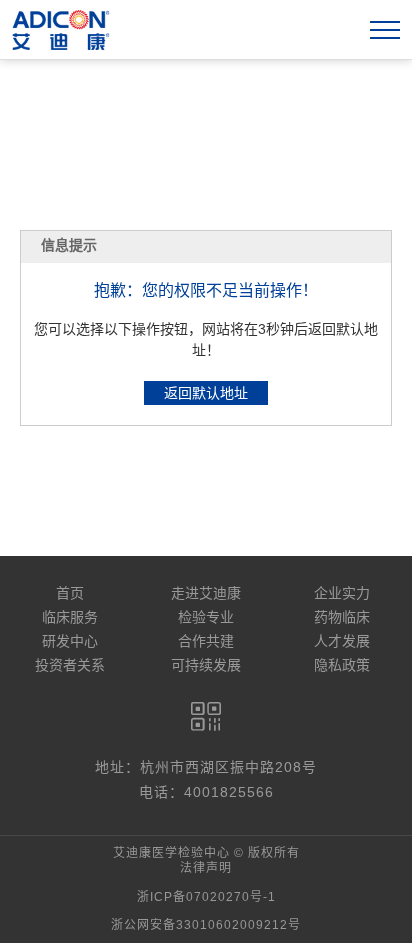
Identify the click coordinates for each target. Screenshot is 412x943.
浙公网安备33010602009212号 (206, 925)
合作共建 (206, 641)
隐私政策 (342, 665)
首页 (70, 593)
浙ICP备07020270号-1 (206, 897)
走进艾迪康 (206, 593)
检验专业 (206, 617)
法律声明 (206, 868)
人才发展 (342, 641)
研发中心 (70, 641)
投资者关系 (70, 665)
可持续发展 (206, 665)
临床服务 (70, 617)
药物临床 (342, 617)
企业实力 (342, 593)
